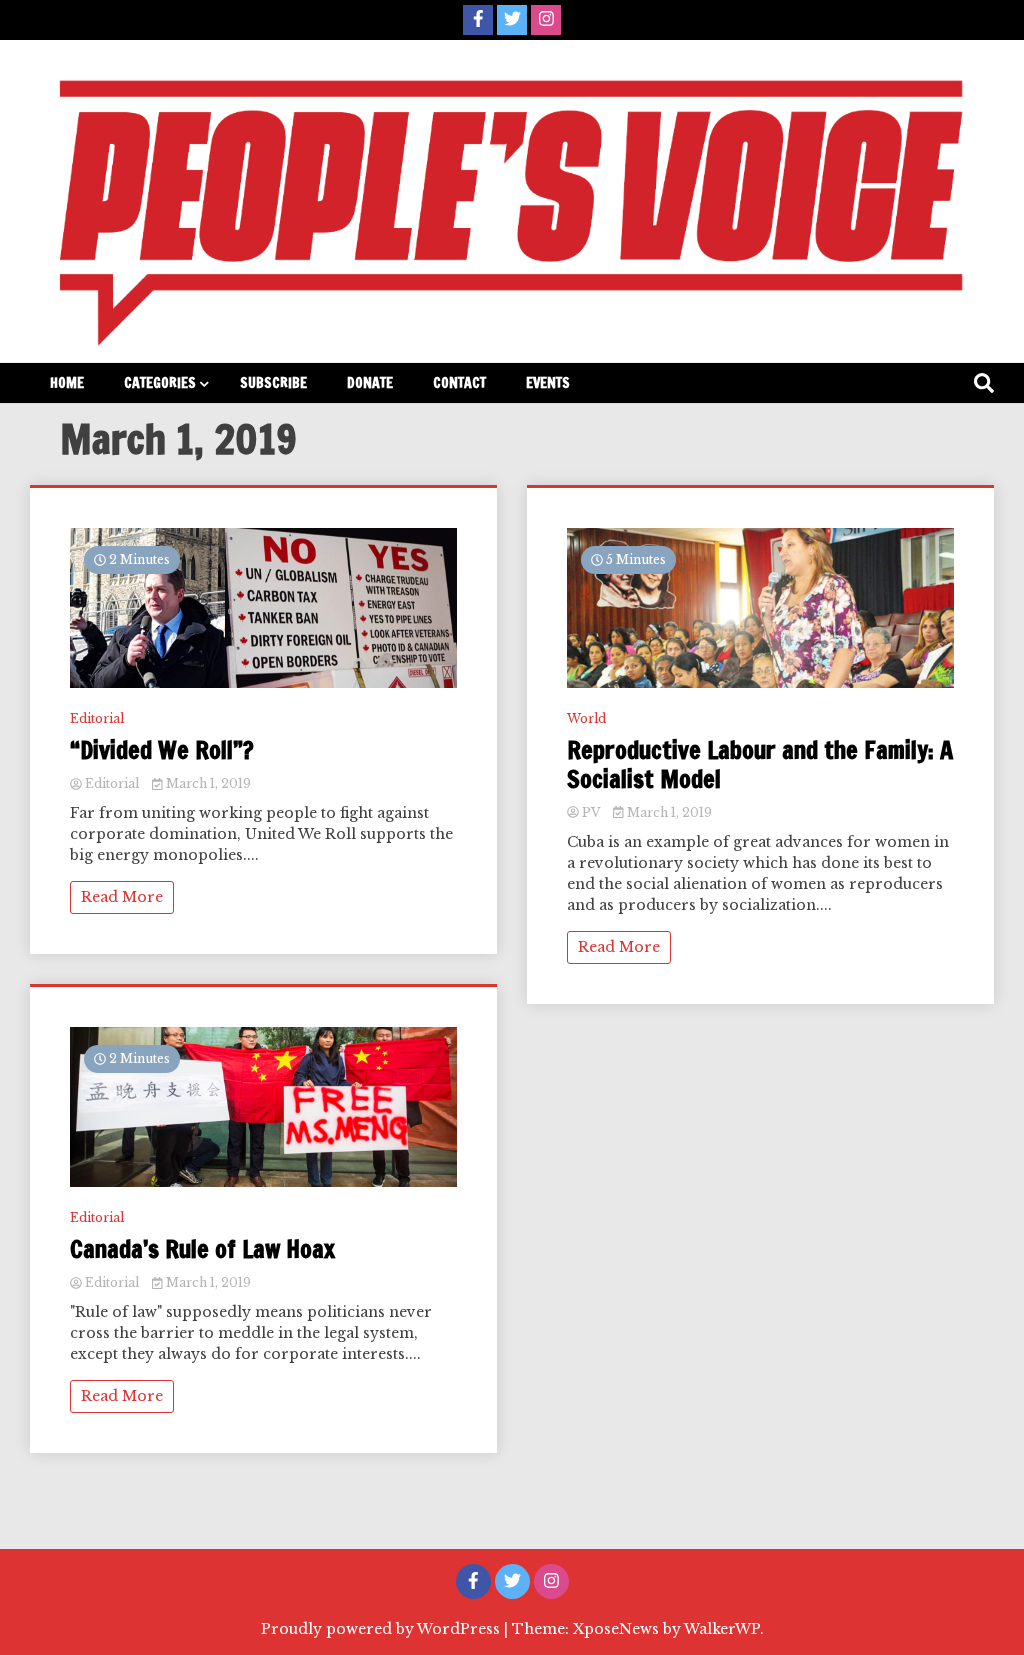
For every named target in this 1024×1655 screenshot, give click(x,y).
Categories (160, 383)
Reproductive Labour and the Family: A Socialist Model (760, 765)
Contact (459, 383)
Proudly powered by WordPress (382, 1629)
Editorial (97, 718)
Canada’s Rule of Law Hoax (202, 1249)
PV (591, 812)
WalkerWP (722, 1629)
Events (548, 383)
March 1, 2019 (207, 783)
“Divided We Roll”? (162, 750)
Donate (370, 383)
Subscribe (273, 383)
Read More (122, 897)
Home (67, 383)
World (586, 718)
